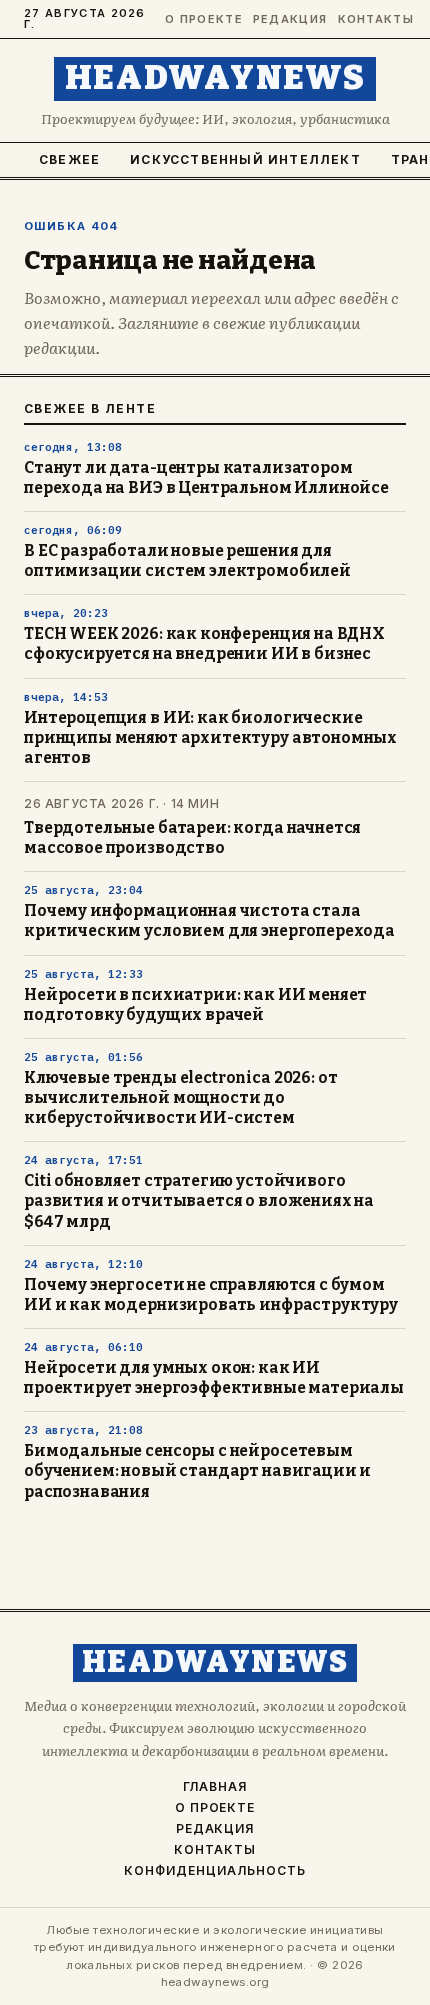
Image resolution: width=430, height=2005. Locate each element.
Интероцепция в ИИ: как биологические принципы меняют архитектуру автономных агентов (210, 738)
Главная (215, 1787)
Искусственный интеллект (245, 159)
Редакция (286, 19)
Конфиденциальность (214, 1871)
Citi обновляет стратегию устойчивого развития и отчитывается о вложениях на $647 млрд (199, 1201)
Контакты (372, 19)
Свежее (69, 159)
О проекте (200, 19)
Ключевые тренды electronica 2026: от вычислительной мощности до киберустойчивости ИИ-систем (180, 1098)
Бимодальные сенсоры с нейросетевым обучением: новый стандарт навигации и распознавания (197, 1471)
